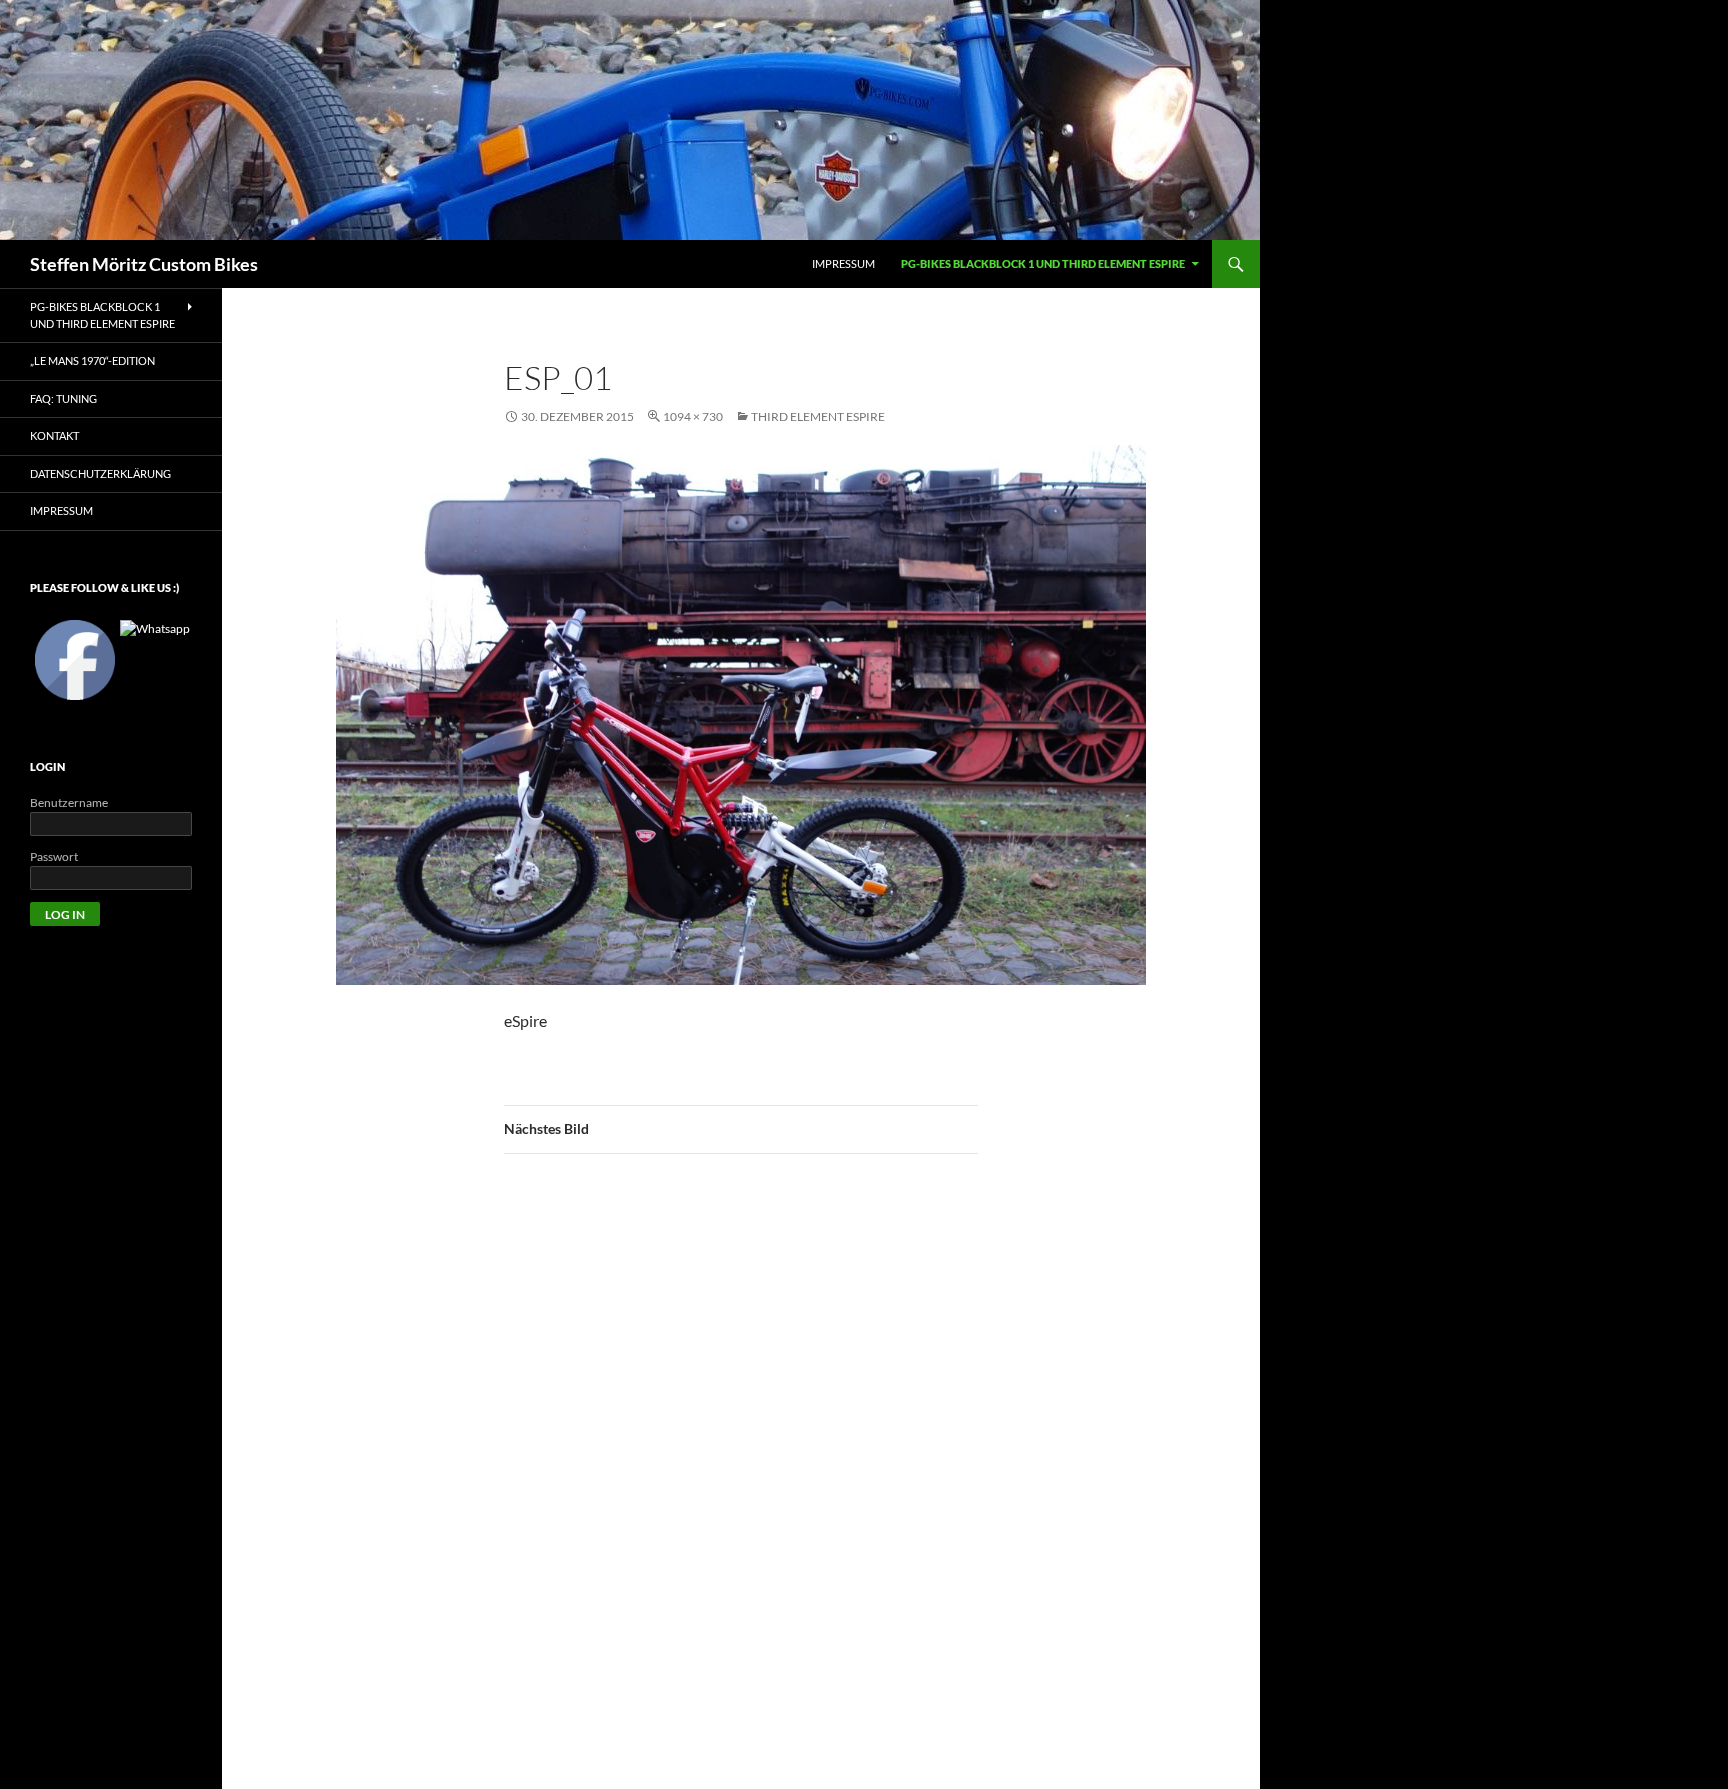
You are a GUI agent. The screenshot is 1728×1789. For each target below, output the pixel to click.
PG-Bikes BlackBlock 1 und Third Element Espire (1043, 263)
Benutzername (69, 802)
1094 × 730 (693, 416)
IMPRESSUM (843, 263)
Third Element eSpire (818, 416)
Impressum (61, 510)
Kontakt (54, 435)
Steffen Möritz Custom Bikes (144, 264)
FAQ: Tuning (63, 398)
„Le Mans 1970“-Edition (92, 360)
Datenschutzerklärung (100, 473)
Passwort (54, 856)
